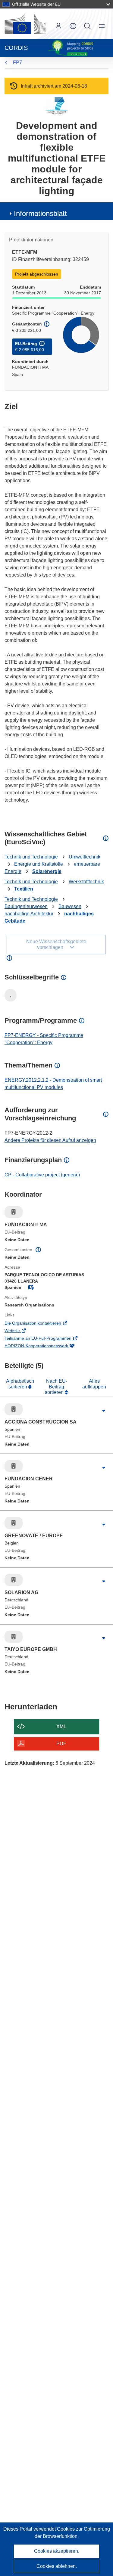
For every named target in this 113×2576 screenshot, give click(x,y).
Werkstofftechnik (86, 882)
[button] (73, 26)
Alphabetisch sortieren (20, 1384)
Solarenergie (47, 871)
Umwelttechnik (85, 857)
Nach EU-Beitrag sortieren (56, 1387)
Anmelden (58, 26)
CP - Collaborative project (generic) (42, 1175)
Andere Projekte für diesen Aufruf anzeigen (50, 1140)
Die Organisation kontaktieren (41, 1324)
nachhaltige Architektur (29, 914)
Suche (87, 26)
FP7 (17, 62)
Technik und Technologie (31, 857)
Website (21, 1331)
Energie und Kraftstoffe (39, 864)
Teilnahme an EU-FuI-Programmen (47, 1339)
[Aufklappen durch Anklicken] (104, 1411)
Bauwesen (70, 906)
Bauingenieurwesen (26, 906)
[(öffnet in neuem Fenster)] (25, 24)
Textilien (24, 889)
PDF (61, 1744)
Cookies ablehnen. (57, 2566)
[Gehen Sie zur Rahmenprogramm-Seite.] (56, 106)
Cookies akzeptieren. (57, 2551)
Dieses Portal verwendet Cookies (40, 2529)
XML (61, 1726)
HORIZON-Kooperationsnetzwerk (45, 1346)
